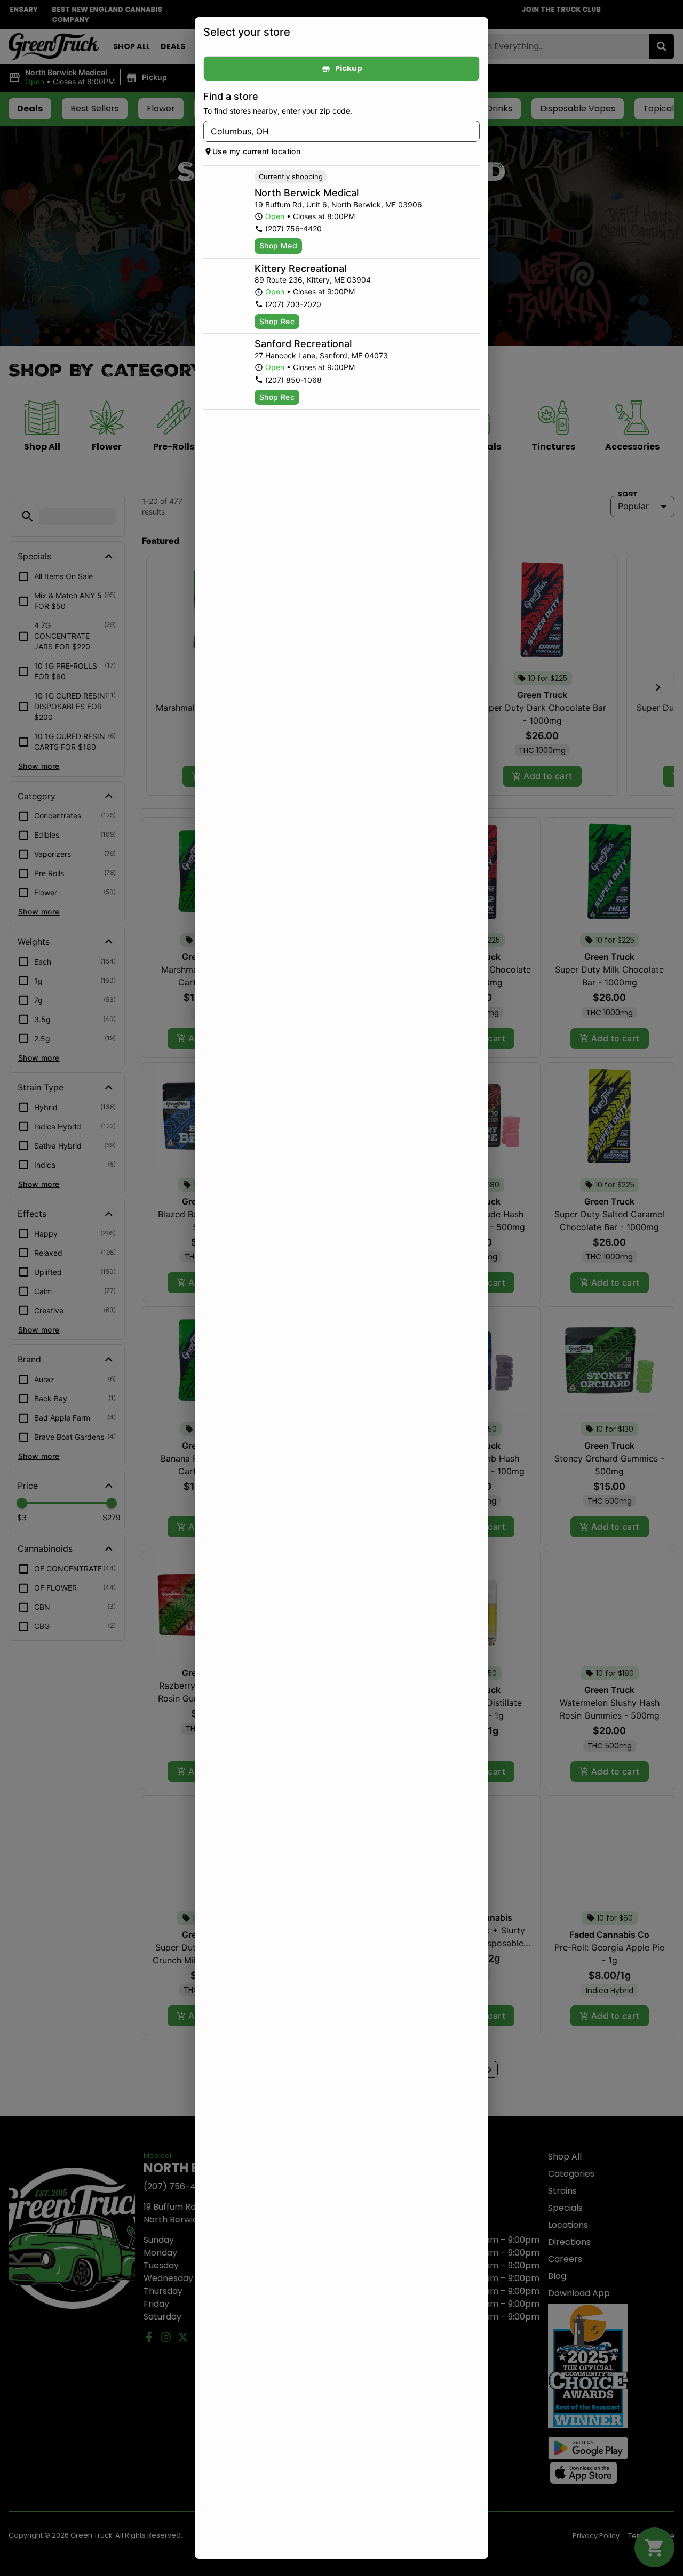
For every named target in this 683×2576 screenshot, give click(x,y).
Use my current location (256, 151)
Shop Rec (277, 321)
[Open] (472, 132)
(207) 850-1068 (293, 380)
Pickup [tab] (349, 68)
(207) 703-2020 (293, 304)
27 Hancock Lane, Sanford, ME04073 (321, 355)
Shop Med (278, 246)
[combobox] (333, 131)
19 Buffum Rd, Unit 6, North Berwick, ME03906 (338, 204)
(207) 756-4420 (293, 228)
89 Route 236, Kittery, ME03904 (313, 280)
